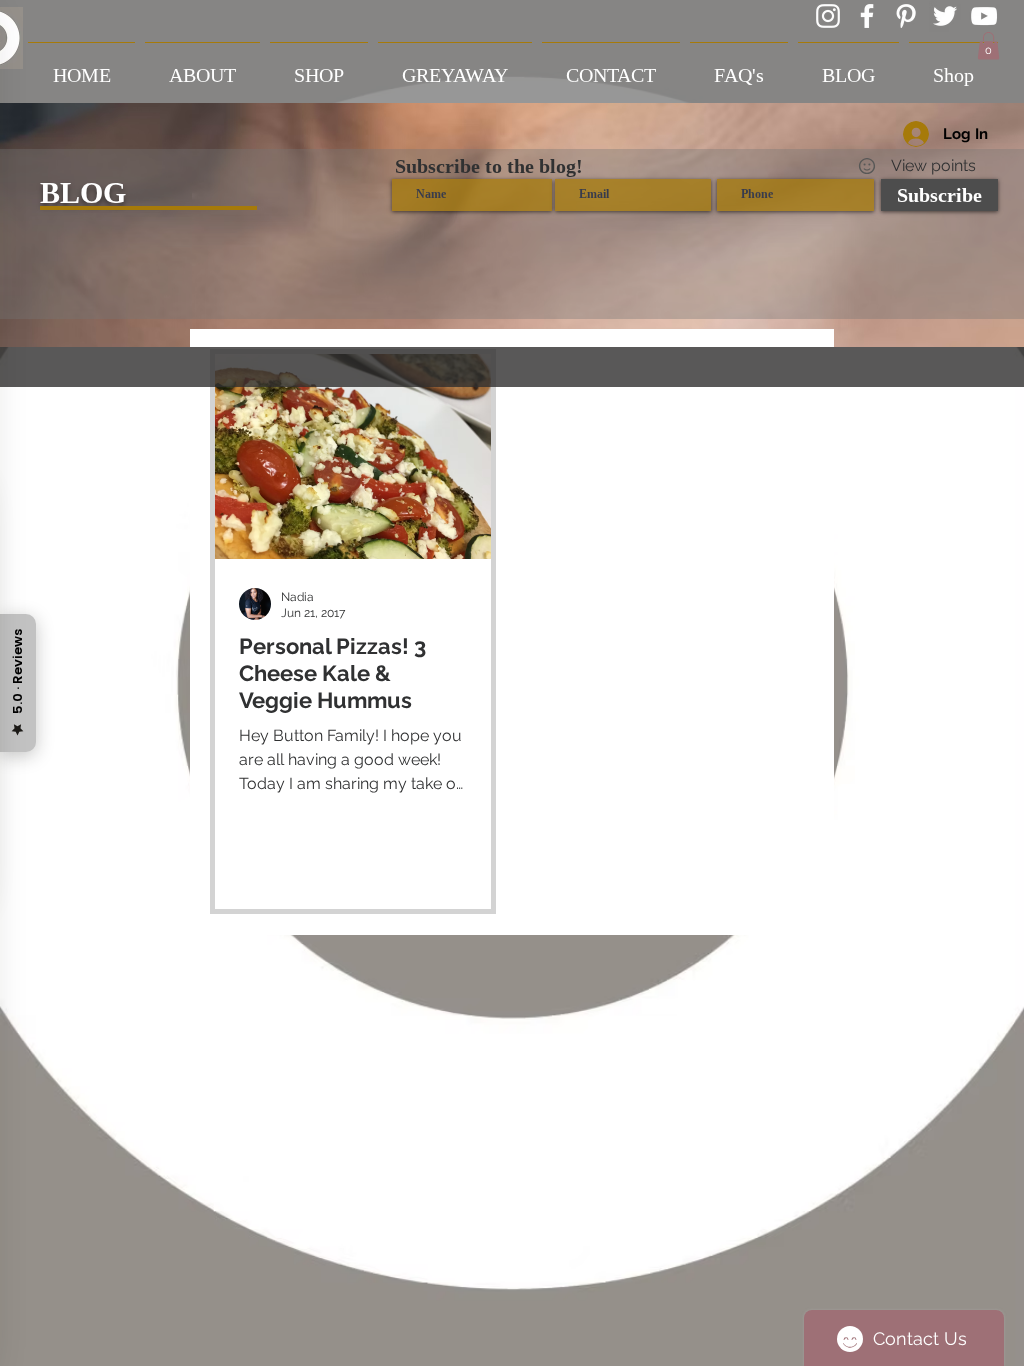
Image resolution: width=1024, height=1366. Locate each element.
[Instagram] (828, 16)
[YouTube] (984, 16)
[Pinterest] (906, 16)
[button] (988, 45)
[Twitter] (945, 16)
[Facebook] (867, 16)
